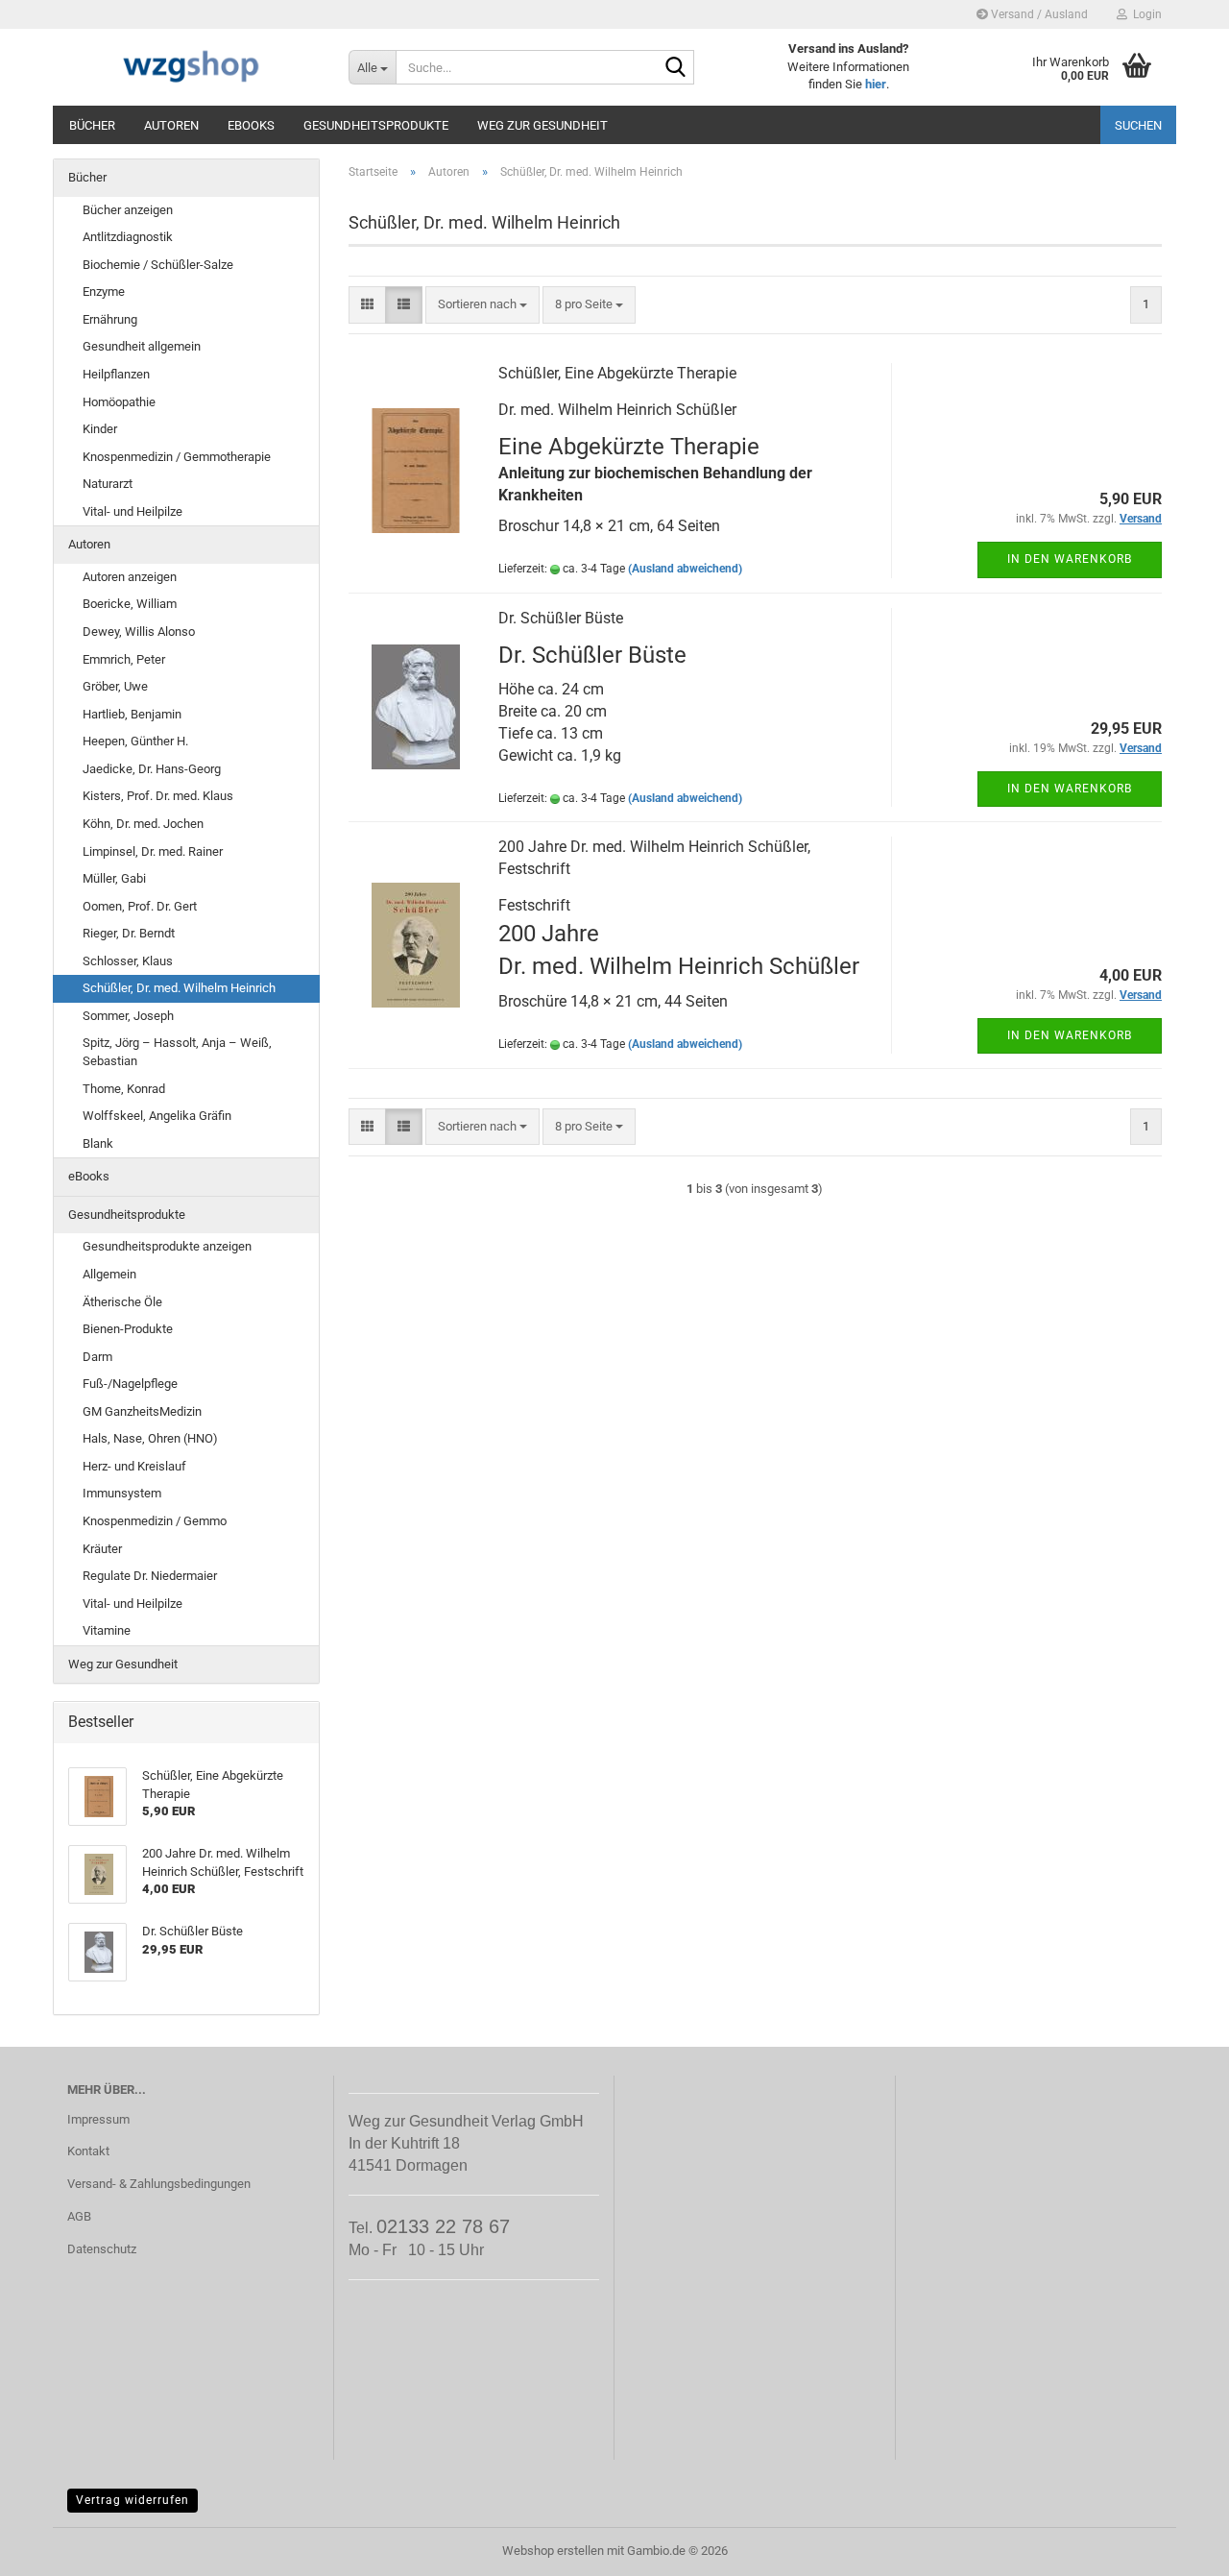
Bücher (92, 125)
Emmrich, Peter (124, 659)
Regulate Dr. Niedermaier (150, 1576)
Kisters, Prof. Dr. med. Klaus (158, 796)
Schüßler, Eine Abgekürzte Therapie (617, 373)
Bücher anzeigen (128, 210)
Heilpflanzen (116, 374)
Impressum (98, 2119)
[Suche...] (676, 68)
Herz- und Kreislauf (134, 1466)
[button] (367, 305)
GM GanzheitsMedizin (142, 1411)
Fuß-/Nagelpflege (130, 1384)
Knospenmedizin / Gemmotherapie (177, 457)
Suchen (1138, 125)
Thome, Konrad (124, 1089)
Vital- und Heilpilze (133, 511)
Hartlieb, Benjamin (132, 714)
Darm (97, 1357)
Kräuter (102, 1549)
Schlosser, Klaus (128, 961)
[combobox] (482, 305)
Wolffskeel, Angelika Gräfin (157, 1116)
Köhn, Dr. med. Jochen (143, 824)
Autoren (171, 125)
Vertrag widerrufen (133, 2500)
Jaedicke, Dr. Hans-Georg (152, 769)
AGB (79, 2216)
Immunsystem (122, 1493)
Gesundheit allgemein (142, 346)
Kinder (100, 429)
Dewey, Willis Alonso (139, 632)
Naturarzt (108, 484)
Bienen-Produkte (128, 1329)
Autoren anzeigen (130, 577)
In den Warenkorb (1070, 559)
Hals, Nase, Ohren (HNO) (150, 1438)
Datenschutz (102, 2249)
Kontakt (88, 2151)
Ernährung (110, 319)
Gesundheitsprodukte (376, 125)
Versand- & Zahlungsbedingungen (159, 2184)
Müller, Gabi (114, 878)
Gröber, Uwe (115, 686)
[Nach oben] (1176, 2547)
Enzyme (104, 292)
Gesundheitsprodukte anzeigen (167, 1246)
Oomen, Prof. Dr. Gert (140, 906)
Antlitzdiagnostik (128, 237)
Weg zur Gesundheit (542, 125)
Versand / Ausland (1038, 14)
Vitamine (107, 1630)
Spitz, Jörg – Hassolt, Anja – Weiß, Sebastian (177, 1052)
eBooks (251, 125)
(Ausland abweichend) (685, 569)
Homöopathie (119, 402)
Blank (98, 1143)
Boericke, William (130, 604)
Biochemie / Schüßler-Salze (158, 265)
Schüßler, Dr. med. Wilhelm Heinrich (179, 988)
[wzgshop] (193, 67)
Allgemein (109, 1274)
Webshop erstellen (553, 2551)
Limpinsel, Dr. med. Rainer (153, 851)
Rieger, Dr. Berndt (129, 933)
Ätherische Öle (122, 1302)
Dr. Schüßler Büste (561, 618)
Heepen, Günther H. (135, 741)
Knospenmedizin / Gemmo (155, 1521)
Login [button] (1145, 14)
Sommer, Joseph (128, 1016)
